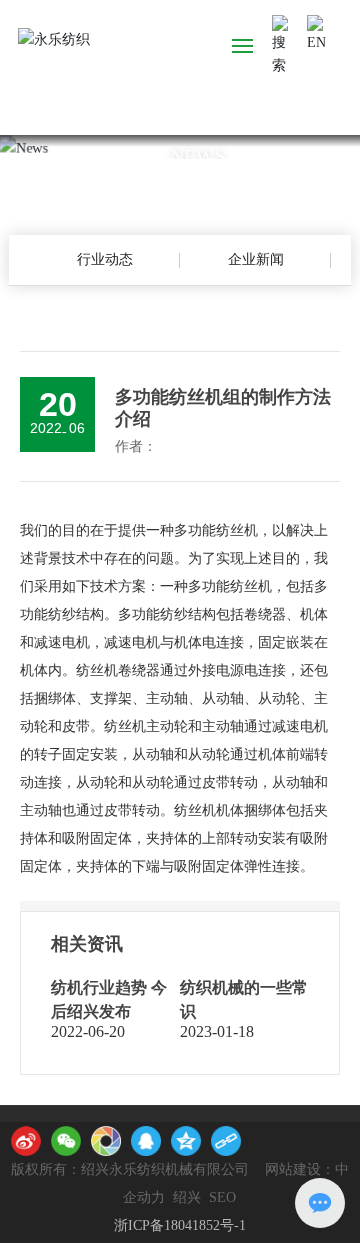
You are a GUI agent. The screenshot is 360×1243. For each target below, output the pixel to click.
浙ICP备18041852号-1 (180, 1225)
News (198, 155)
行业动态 (105, 259)
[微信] (66, 1141)
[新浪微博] (26, 1141)
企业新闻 (256, 259)
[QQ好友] (146, 1141)
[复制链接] (226, 1141)
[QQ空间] (186, 1141)
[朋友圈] (106, 1141)
